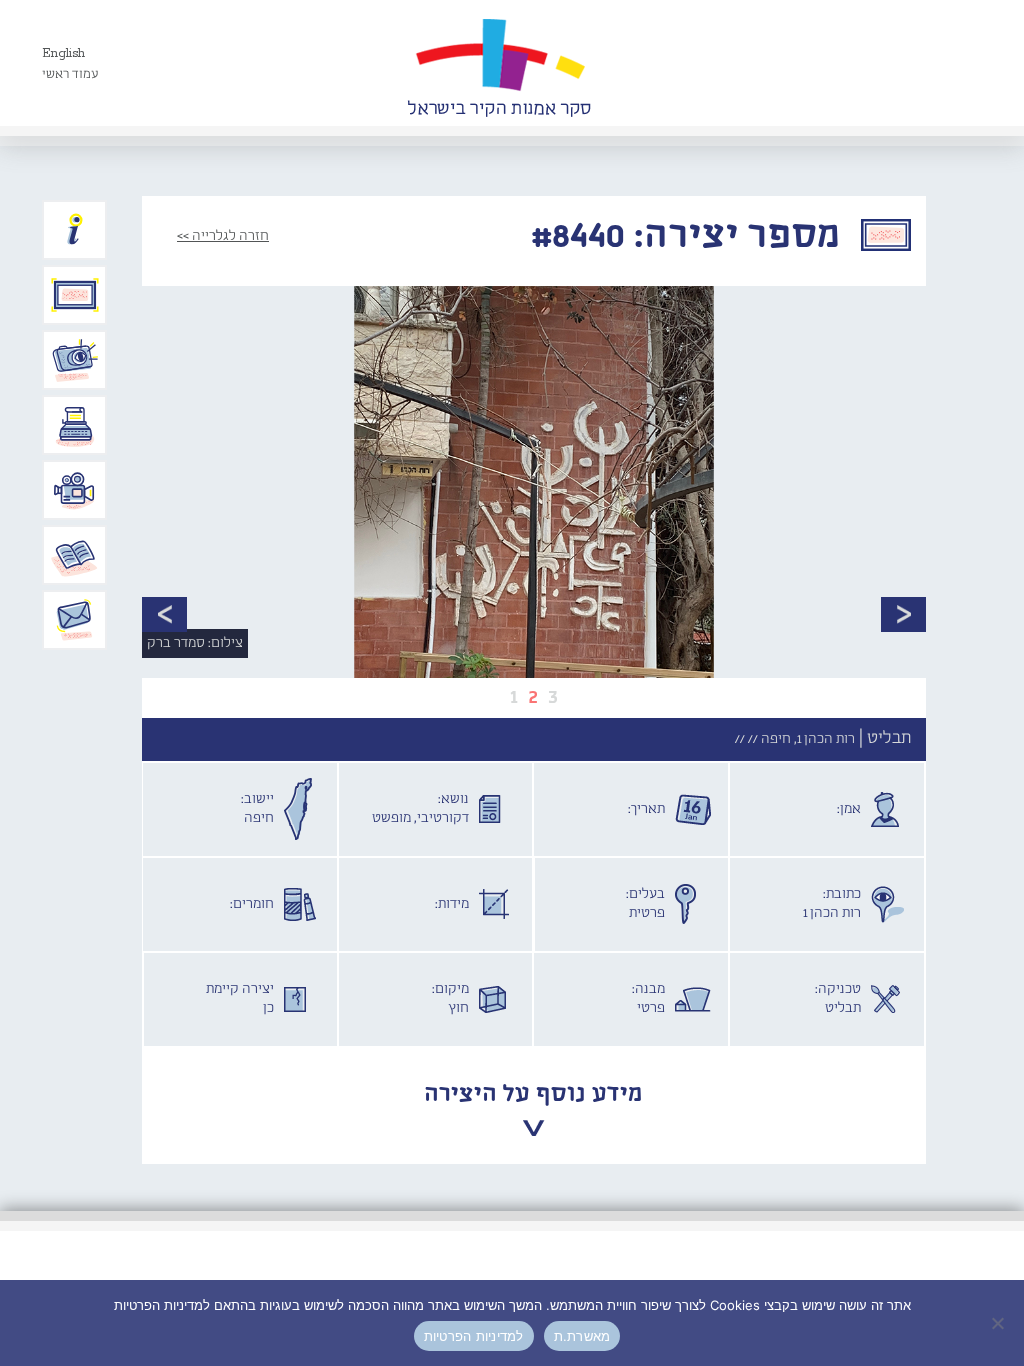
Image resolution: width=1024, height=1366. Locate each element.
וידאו (75, 490)
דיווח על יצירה (75, 360)
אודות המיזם (75, 230)
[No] (999, 1323)
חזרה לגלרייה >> (223, 236)
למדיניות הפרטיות (474, 1336)
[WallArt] (499, 63)
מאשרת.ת (582, 1336)
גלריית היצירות (75, 295)
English (63, 53)
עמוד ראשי (70, 74)
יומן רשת (75, 425)
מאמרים (75, 555)
